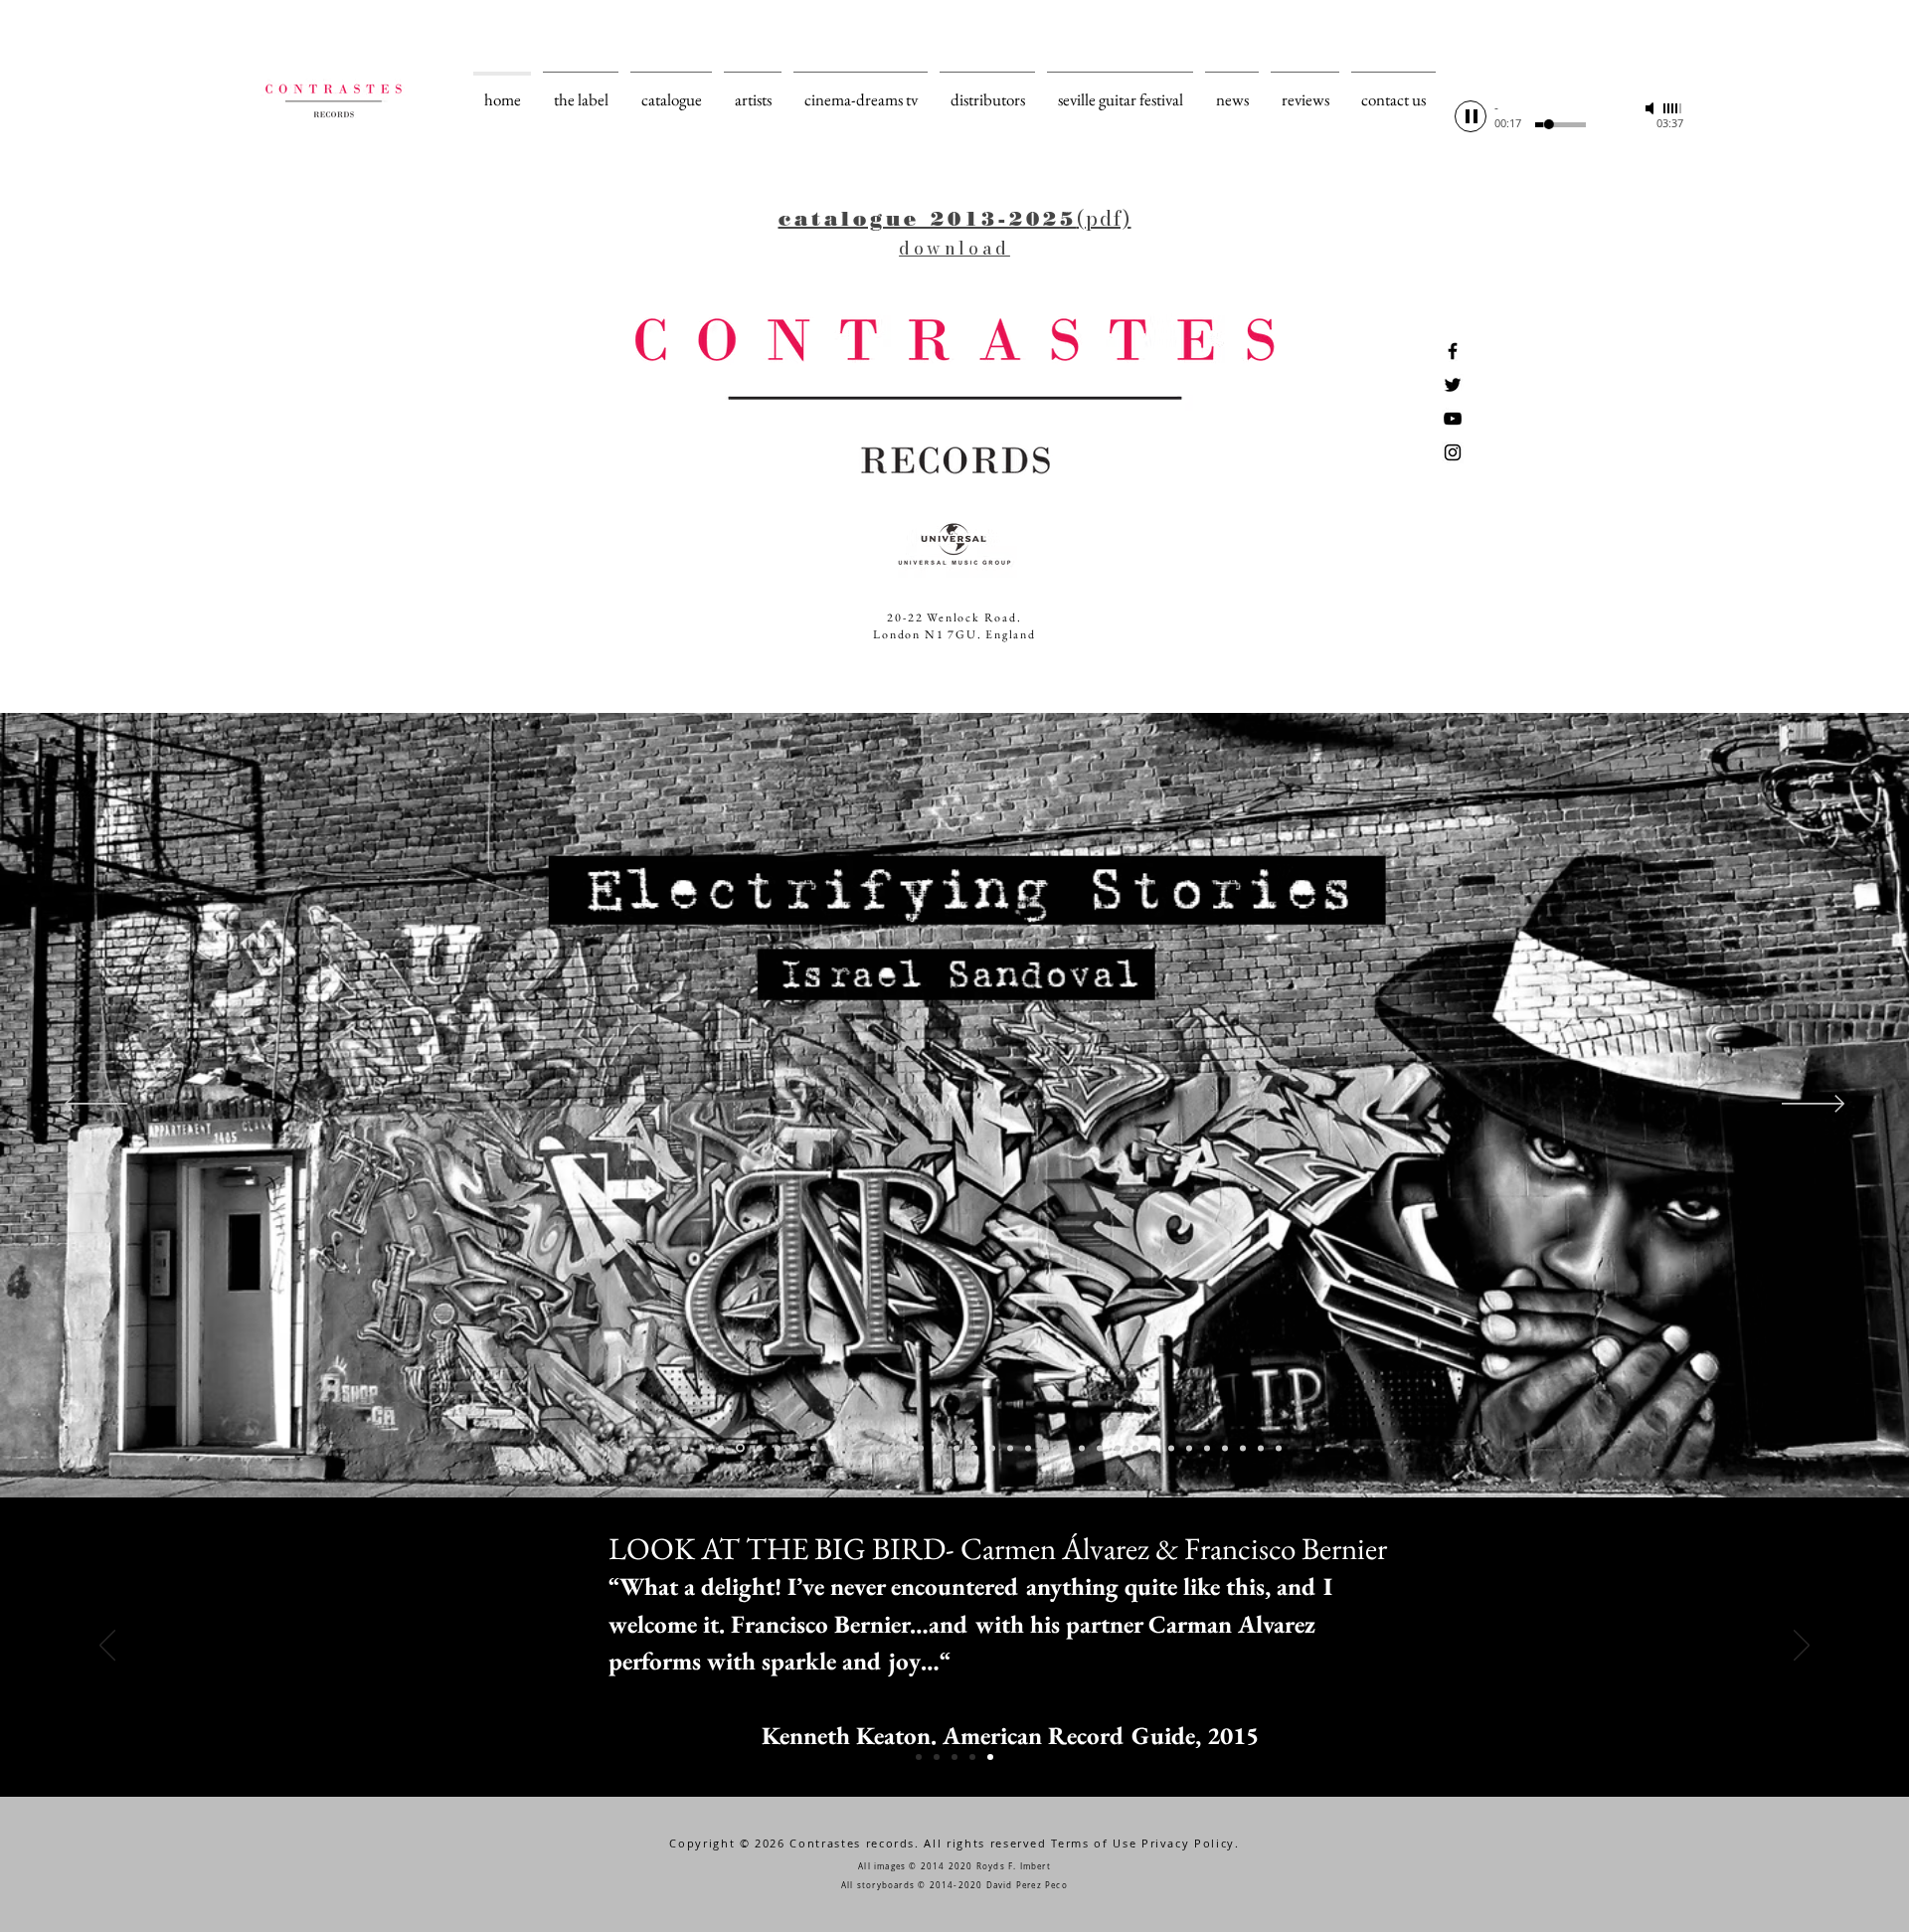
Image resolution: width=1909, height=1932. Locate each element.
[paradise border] (740, 1448)
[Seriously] (939, 1448)
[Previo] (96, 1105)
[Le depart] (795, 1448)
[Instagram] (1453, 452)
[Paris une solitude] (685, 1448)
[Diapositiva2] (937, 1757)
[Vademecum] (974, 1448)
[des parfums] (1046, 1448)
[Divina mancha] (1010, 1448)
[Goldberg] (1118, 1448)
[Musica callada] (921, 1448)
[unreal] (867, 1448)
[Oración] (956, 1448)
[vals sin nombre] (631, 1448)
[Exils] (1135, 1448)
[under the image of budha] (778, 1448)
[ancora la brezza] (703, 1448)
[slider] (1673, 108)
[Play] (1471, 116)
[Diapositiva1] (919, 1757)
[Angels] (813, 1448)
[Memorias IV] (992, 1448)
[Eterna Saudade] (1100, 1448)
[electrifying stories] (721, 1448)
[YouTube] (1453, 419)
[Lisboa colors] (1082, 1448)
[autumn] (667, 1448)
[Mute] (1651, 108)
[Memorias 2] (1028, 1448)
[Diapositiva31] (1189, 1448)
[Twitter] (1453, 385)
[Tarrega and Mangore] (1171, 1448)
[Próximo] (1813, 1105)
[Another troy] (649, 1448)
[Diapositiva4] (972, 1757)
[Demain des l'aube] (1225, 1448)
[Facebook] (1453, 351)
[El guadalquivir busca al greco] (1064, 1448)
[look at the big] (760, 1448)
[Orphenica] (903, 1448)
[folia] (849, 1448)
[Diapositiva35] (1243, 1448)
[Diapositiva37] (1279, 1448)
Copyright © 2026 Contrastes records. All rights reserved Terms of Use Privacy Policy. (954, 1843)
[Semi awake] (831, 1448)
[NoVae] (1261, 1448)
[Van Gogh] (1153, 1448)
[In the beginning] (1207, 1448)
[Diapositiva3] (954, 1757)
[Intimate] (885, 1448)
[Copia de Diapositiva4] (990, 1757)
